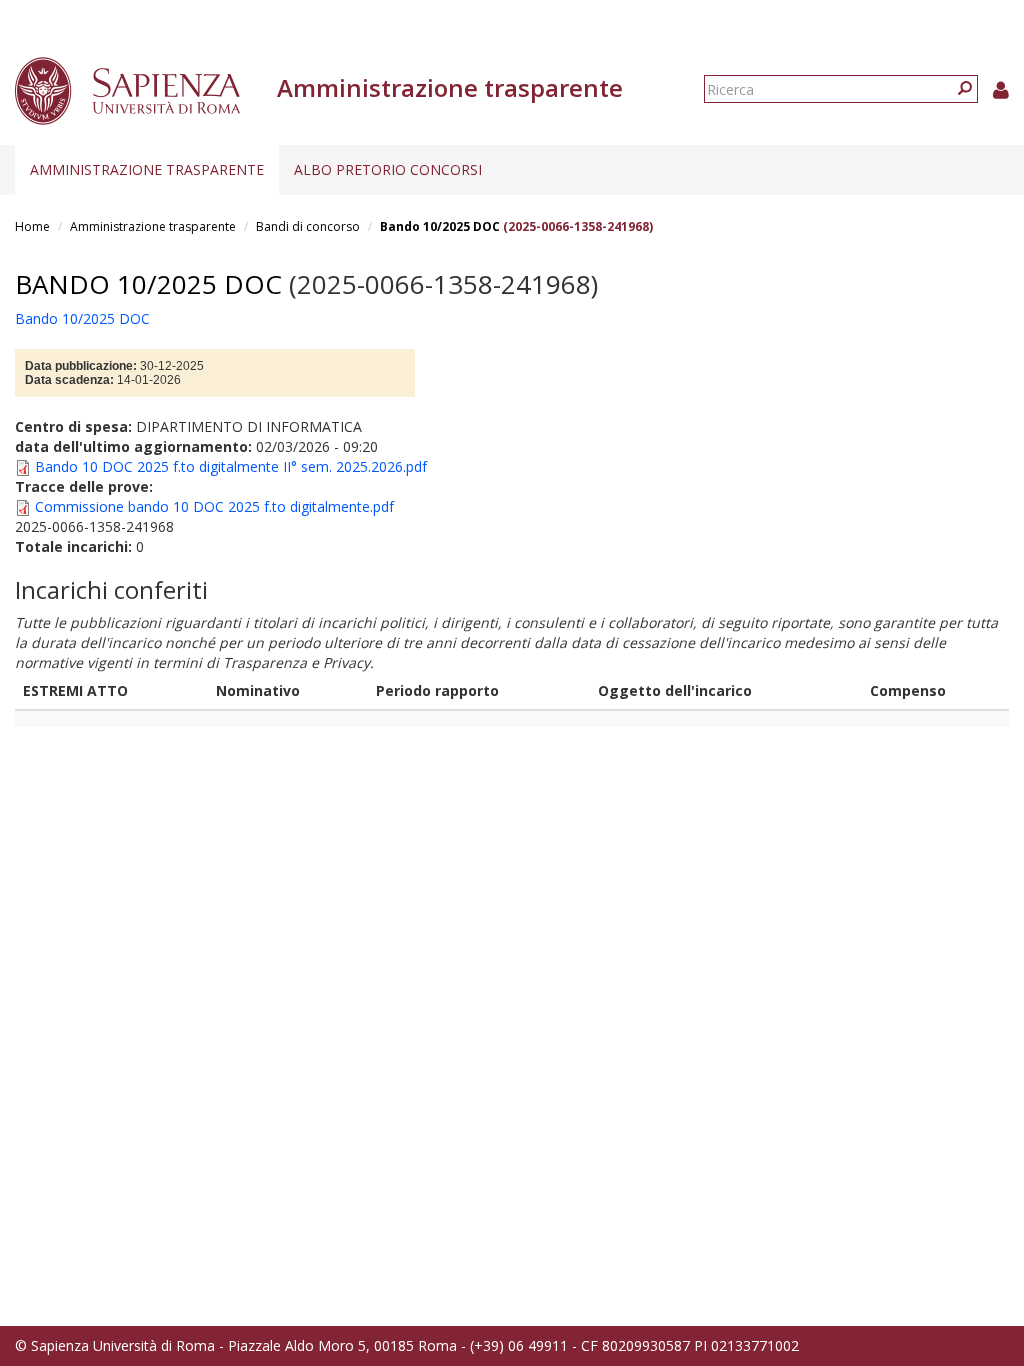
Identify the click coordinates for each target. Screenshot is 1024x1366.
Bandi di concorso (308, 226)
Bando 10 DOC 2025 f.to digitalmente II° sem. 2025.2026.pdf (231, 466)
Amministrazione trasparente (147, 169)
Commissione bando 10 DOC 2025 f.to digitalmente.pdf (214, 506)
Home (32, 226)
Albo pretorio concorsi (388, 169)
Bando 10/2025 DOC (440, 226)
